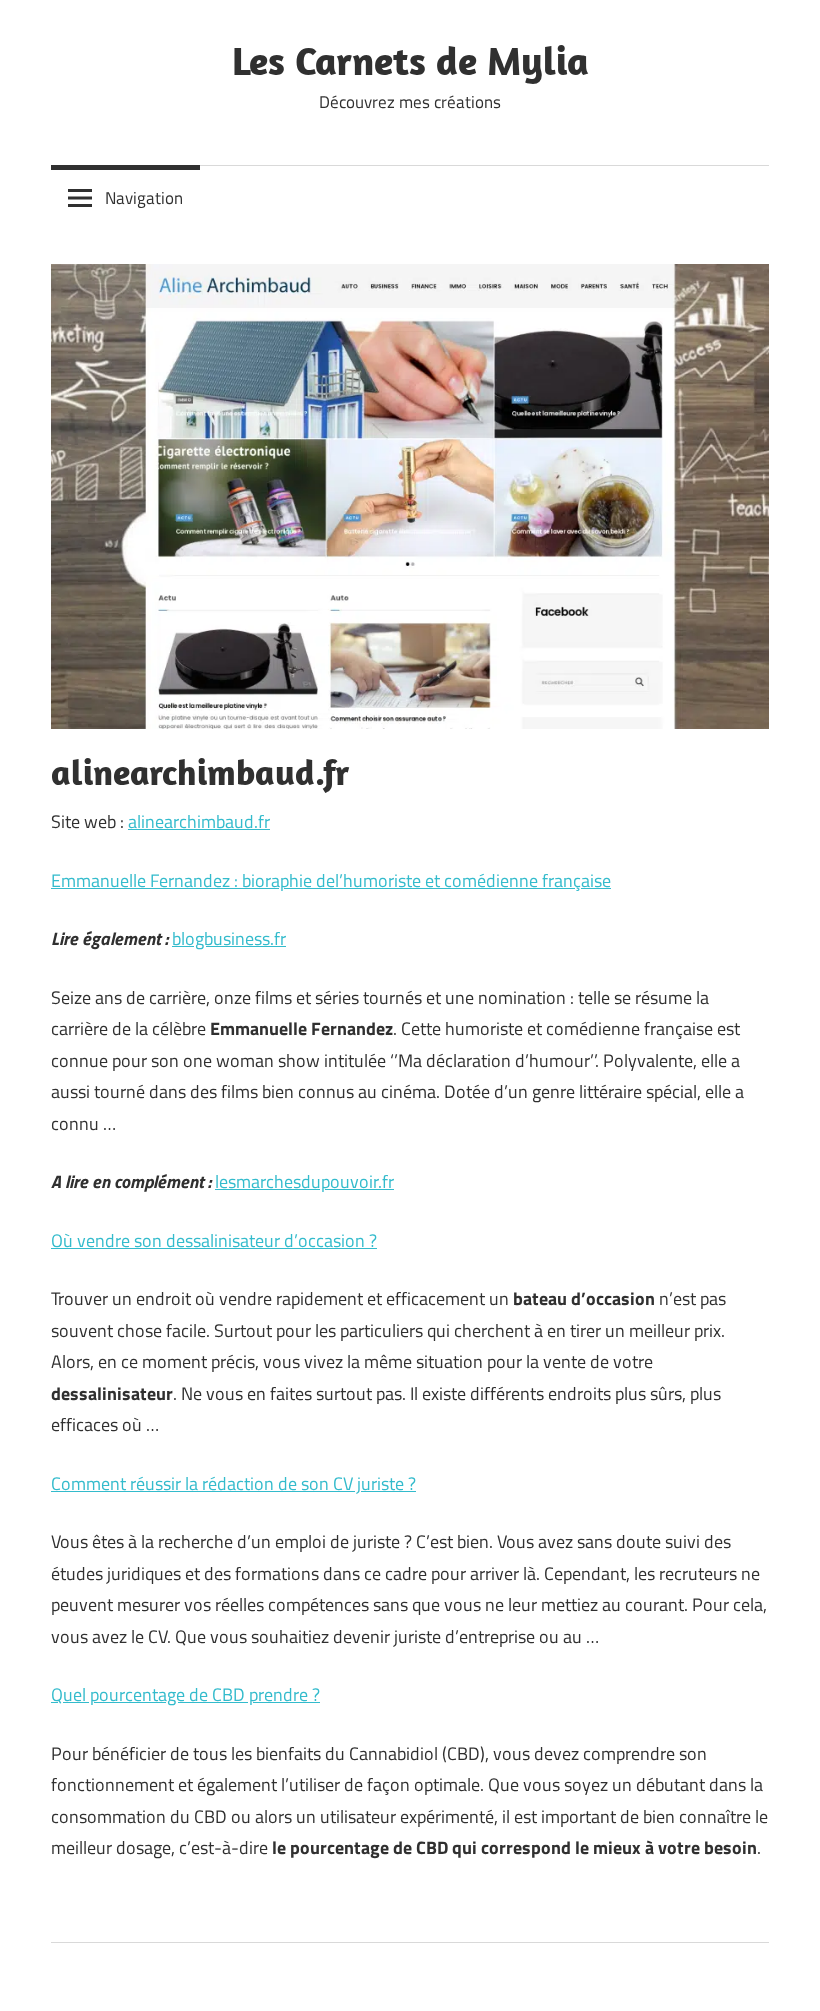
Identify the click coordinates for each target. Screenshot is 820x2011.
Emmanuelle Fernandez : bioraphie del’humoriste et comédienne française (331, 880)
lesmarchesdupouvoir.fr (304, 1181)
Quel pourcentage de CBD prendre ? (185, 1694)
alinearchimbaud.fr (199, 821)
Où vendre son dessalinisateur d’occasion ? (214, 1240)
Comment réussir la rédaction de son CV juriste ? (233, 1483)
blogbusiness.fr (229, 938)
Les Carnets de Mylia (410, 60)
